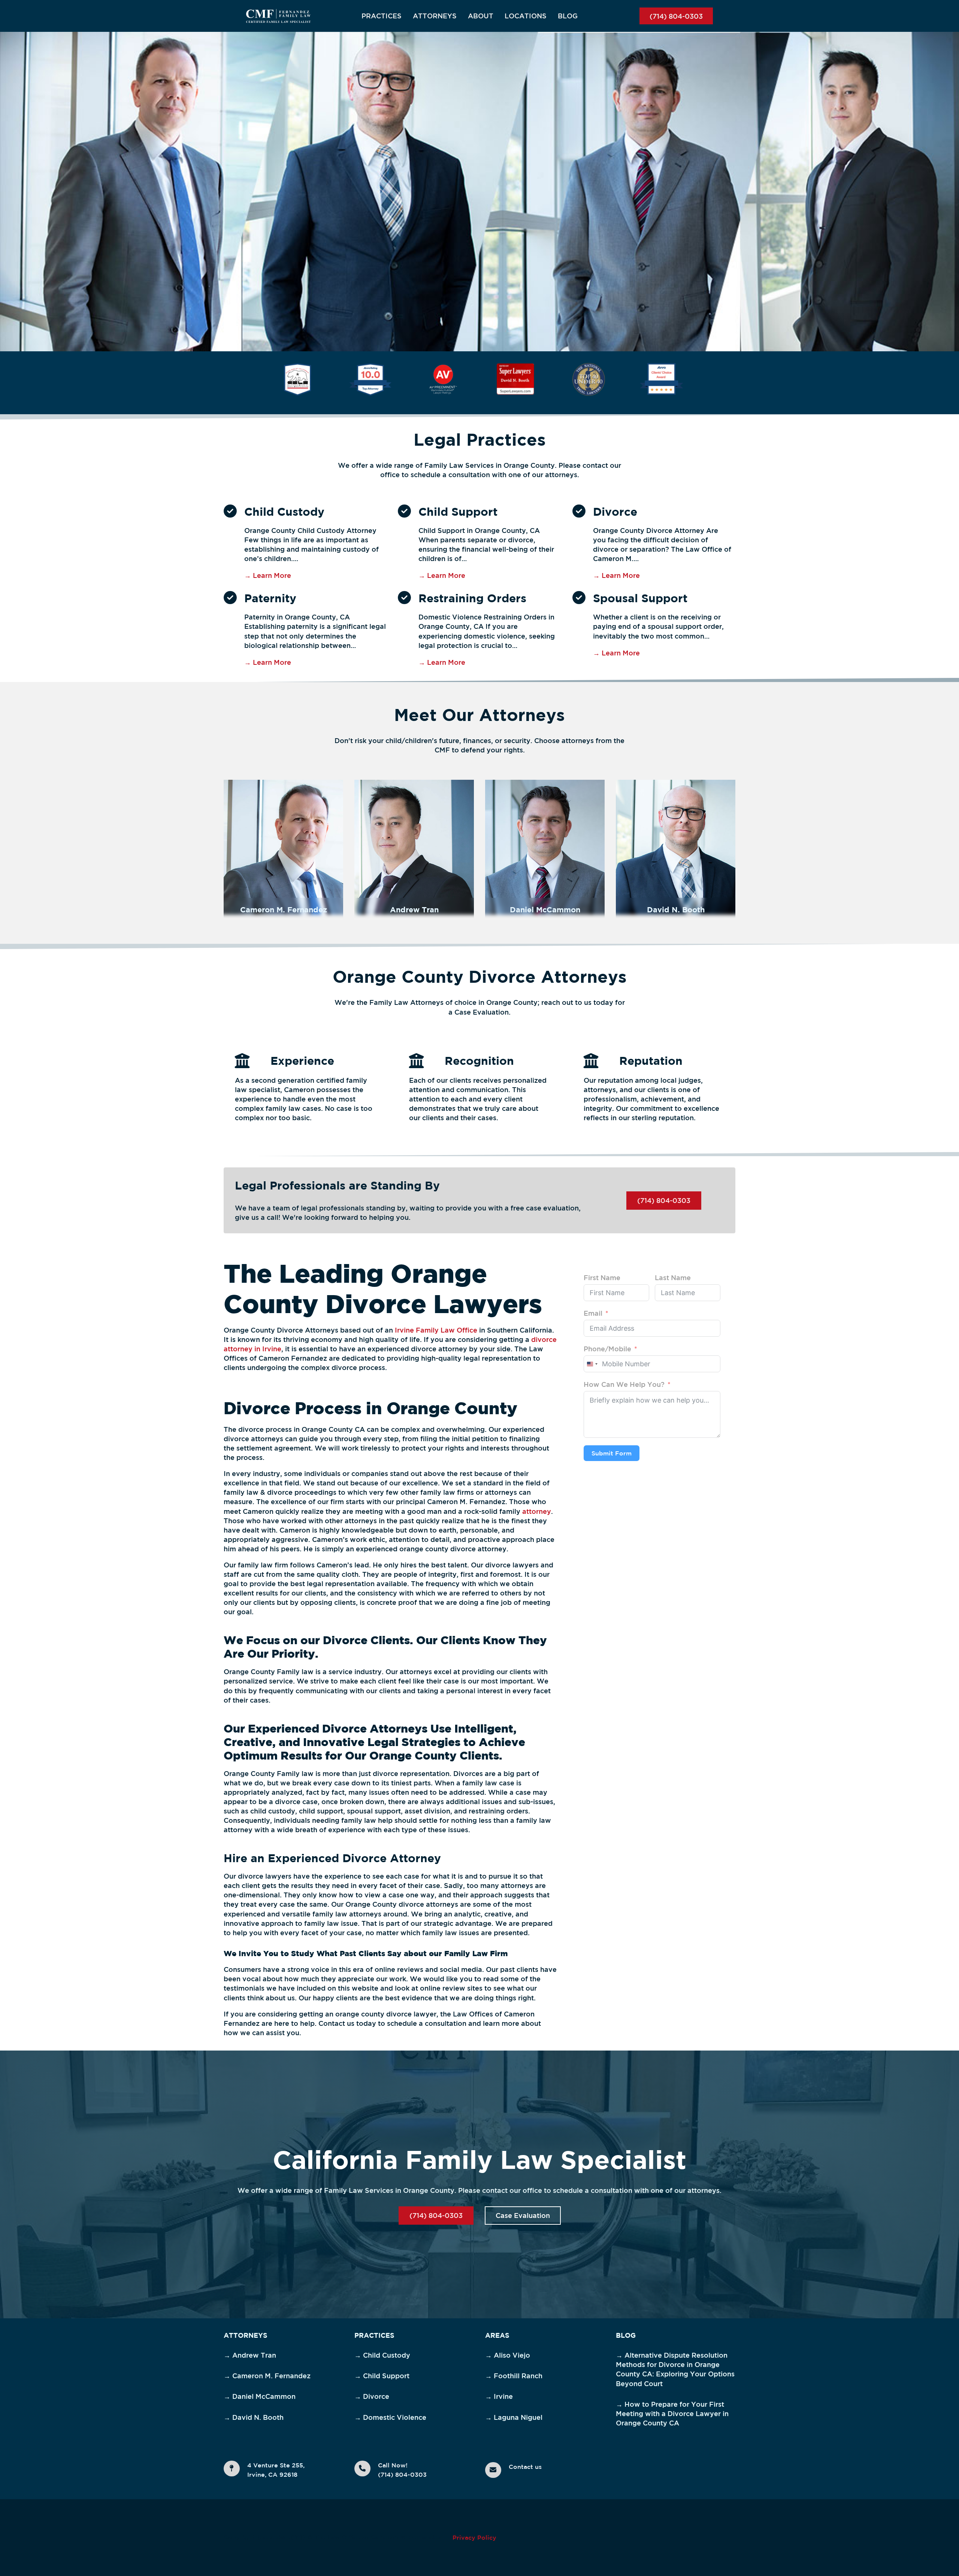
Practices (382, 16)
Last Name (673, 1278)
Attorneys (435, 16)
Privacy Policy (474, 2537)
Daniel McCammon (545, 910)
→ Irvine (499, 2396)
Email (593, 1313)
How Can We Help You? (624, 1384)
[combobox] (592, 1364)
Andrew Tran (414, 910)
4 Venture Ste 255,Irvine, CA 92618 (276, 2470)
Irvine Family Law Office (436, 1330)
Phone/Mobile (607, 1349)
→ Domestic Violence (390, 2417)
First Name (602, 1278)
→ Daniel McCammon (260, 2396)
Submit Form (612, 1453)
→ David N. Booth (254, 2417)
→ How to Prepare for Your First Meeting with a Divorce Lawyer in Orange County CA (672, 2413)
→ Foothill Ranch (514, 2376)
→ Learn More (268, 575)
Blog (568, 16)
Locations (526, 16)
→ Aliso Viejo (508, 2355)
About (481, 16)
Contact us (525, 2467)
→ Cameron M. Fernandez (267, 2376)
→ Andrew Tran (250, 2355)
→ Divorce (372, 2396)
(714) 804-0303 (676, 16)
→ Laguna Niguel (514, 2417)
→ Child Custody (382, 2355)
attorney (537, 1511)
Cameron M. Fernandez (284, 910)
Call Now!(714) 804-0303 (402, 2470)
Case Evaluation (523, 2215)
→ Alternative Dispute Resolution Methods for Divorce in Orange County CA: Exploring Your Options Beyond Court (675, 2369)
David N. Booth (676, 910)
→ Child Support (382, 2376)
